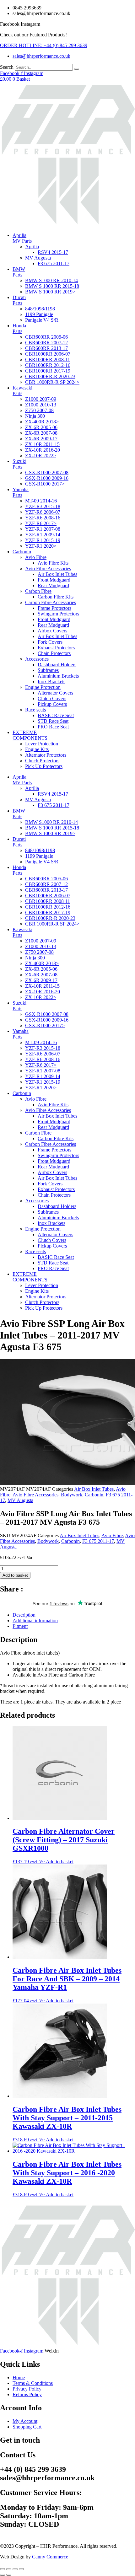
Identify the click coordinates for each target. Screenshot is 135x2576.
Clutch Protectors (42, 761)
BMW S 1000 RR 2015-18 (52, 286)
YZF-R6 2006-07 (43, 512)
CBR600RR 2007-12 (46, 343)
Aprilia (32, 247)
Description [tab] (24, 1615)
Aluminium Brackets (58, 676)
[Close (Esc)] (21, 2569)
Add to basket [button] (60, 1862)
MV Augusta (38, 258)
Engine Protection (43, 687)
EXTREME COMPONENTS (30, 735)
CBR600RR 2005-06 (46, 337)
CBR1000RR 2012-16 (48, 365)
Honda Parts (19, 328)
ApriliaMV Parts (22, 238)
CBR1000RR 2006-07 (48, 354)
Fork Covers (50, 642)
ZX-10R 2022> (41, 456)
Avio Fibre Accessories (48, 569)
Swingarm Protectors (58, 614)
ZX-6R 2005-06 (41, 427)
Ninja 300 (35, 416)
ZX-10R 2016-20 (43, 450)
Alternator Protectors (46, 755)
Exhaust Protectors (56, 648)
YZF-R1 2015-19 (43, 540)
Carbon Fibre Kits (56, 597)
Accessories (37, 659)
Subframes (48, 670)
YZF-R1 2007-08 (43, 529)
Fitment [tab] (20, 1626)
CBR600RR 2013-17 (46, 348)
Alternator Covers (55, 693)
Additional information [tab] (35, 1621)
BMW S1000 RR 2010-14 (51, 280)
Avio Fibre (36, 557)
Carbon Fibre (38, 591)
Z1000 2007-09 (41, 399)
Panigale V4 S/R (42, 320)
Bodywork (72, 1495)
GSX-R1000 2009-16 (47, 478)
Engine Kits (37, 749)
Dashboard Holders (57, 665)
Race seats (35, 710)
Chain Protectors (54, 653)
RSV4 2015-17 (53, 252)
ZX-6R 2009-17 (41, 439)
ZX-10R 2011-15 (42, 444)
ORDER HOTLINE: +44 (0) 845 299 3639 (44, 45)
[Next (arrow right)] (9, 2575)
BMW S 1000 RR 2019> (50, 292)
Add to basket (15, 1575)
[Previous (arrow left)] (3, 2575)
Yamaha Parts (21, 492)
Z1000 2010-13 (41, 405)
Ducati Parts (19, 300)
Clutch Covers (52, 698)
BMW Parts (19, 272)
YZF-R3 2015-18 (43, 506)
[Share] (15, 2569)
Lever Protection (42, 744)
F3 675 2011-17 (54, 263)
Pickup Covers (52, 704)
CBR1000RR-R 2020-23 (50, 376)
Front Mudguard (54, 580)
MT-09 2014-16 (41, 501)
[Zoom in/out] (3, 2569)
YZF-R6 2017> (41, 523)
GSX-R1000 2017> (45, 484)
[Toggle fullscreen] (9, 2569)
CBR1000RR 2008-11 (48, 360)
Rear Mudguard (53, 585)
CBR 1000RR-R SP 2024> (52, 382)
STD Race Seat (53, 721)
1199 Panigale (39, 314)
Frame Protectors (54, 608)
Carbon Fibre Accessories (51, 602)
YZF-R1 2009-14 (43, 535)
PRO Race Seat (53, 727)
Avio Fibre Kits (53, 563)
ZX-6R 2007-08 (41, 433)
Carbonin (22, 552)
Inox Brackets (51, 682)
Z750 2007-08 (39, 410)
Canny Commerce (50, 2557)
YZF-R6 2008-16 (43, 518)
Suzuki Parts (19, 464)
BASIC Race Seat (56, 715)
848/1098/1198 (40, 309)
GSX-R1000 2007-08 (47, 472)
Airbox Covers (52, 631)
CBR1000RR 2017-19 (48, 371)
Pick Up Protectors (44, 766)
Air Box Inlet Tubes (57, 574)
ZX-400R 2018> (42, 422)
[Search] (77, 69)
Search (7, 67)
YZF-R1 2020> (41, 546)
